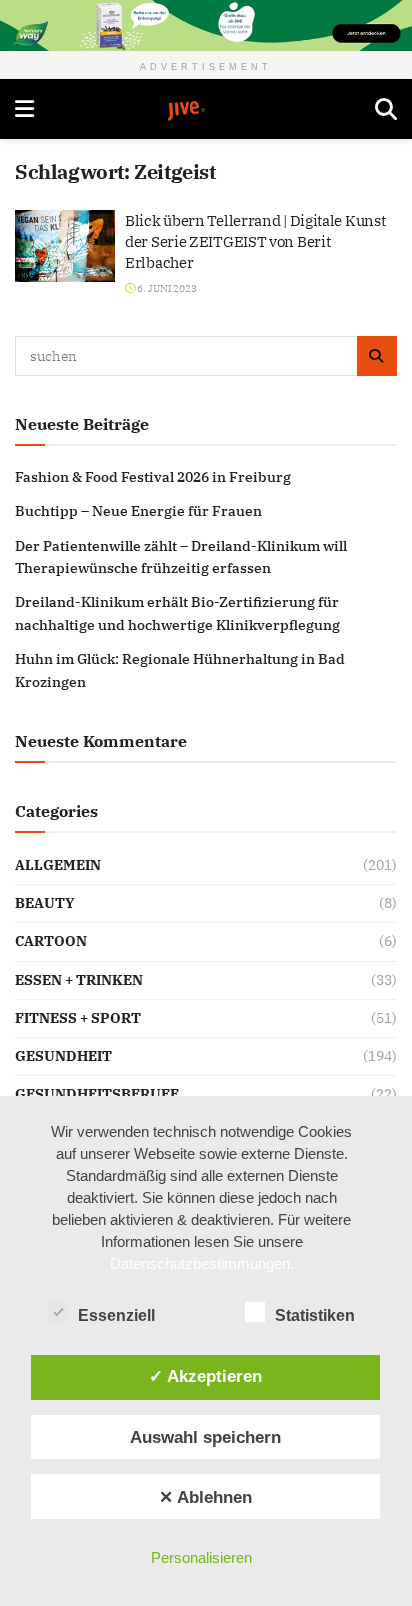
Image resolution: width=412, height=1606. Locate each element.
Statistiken (315, 1315)
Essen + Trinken (79, 980)
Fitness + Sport (78, 1018)
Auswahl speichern (205, 1437)
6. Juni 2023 (166, 288)
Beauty (45, 903)
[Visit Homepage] (205, 111)
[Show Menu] (24, 109)
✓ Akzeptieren (205, 1376)
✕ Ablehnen (205, 1497)
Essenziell (116, 1315)
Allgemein (58, 865)
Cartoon (51, 941)
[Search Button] (386, 109)
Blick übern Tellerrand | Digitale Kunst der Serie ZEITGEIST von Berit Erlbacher (255, 241)
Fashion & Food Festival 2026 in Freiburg (153, 477)
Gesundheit (63, 1056)
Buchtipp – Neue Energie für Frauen (138, 511)
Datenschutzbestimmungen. (202, 1263)
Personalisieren (201, 1557)
